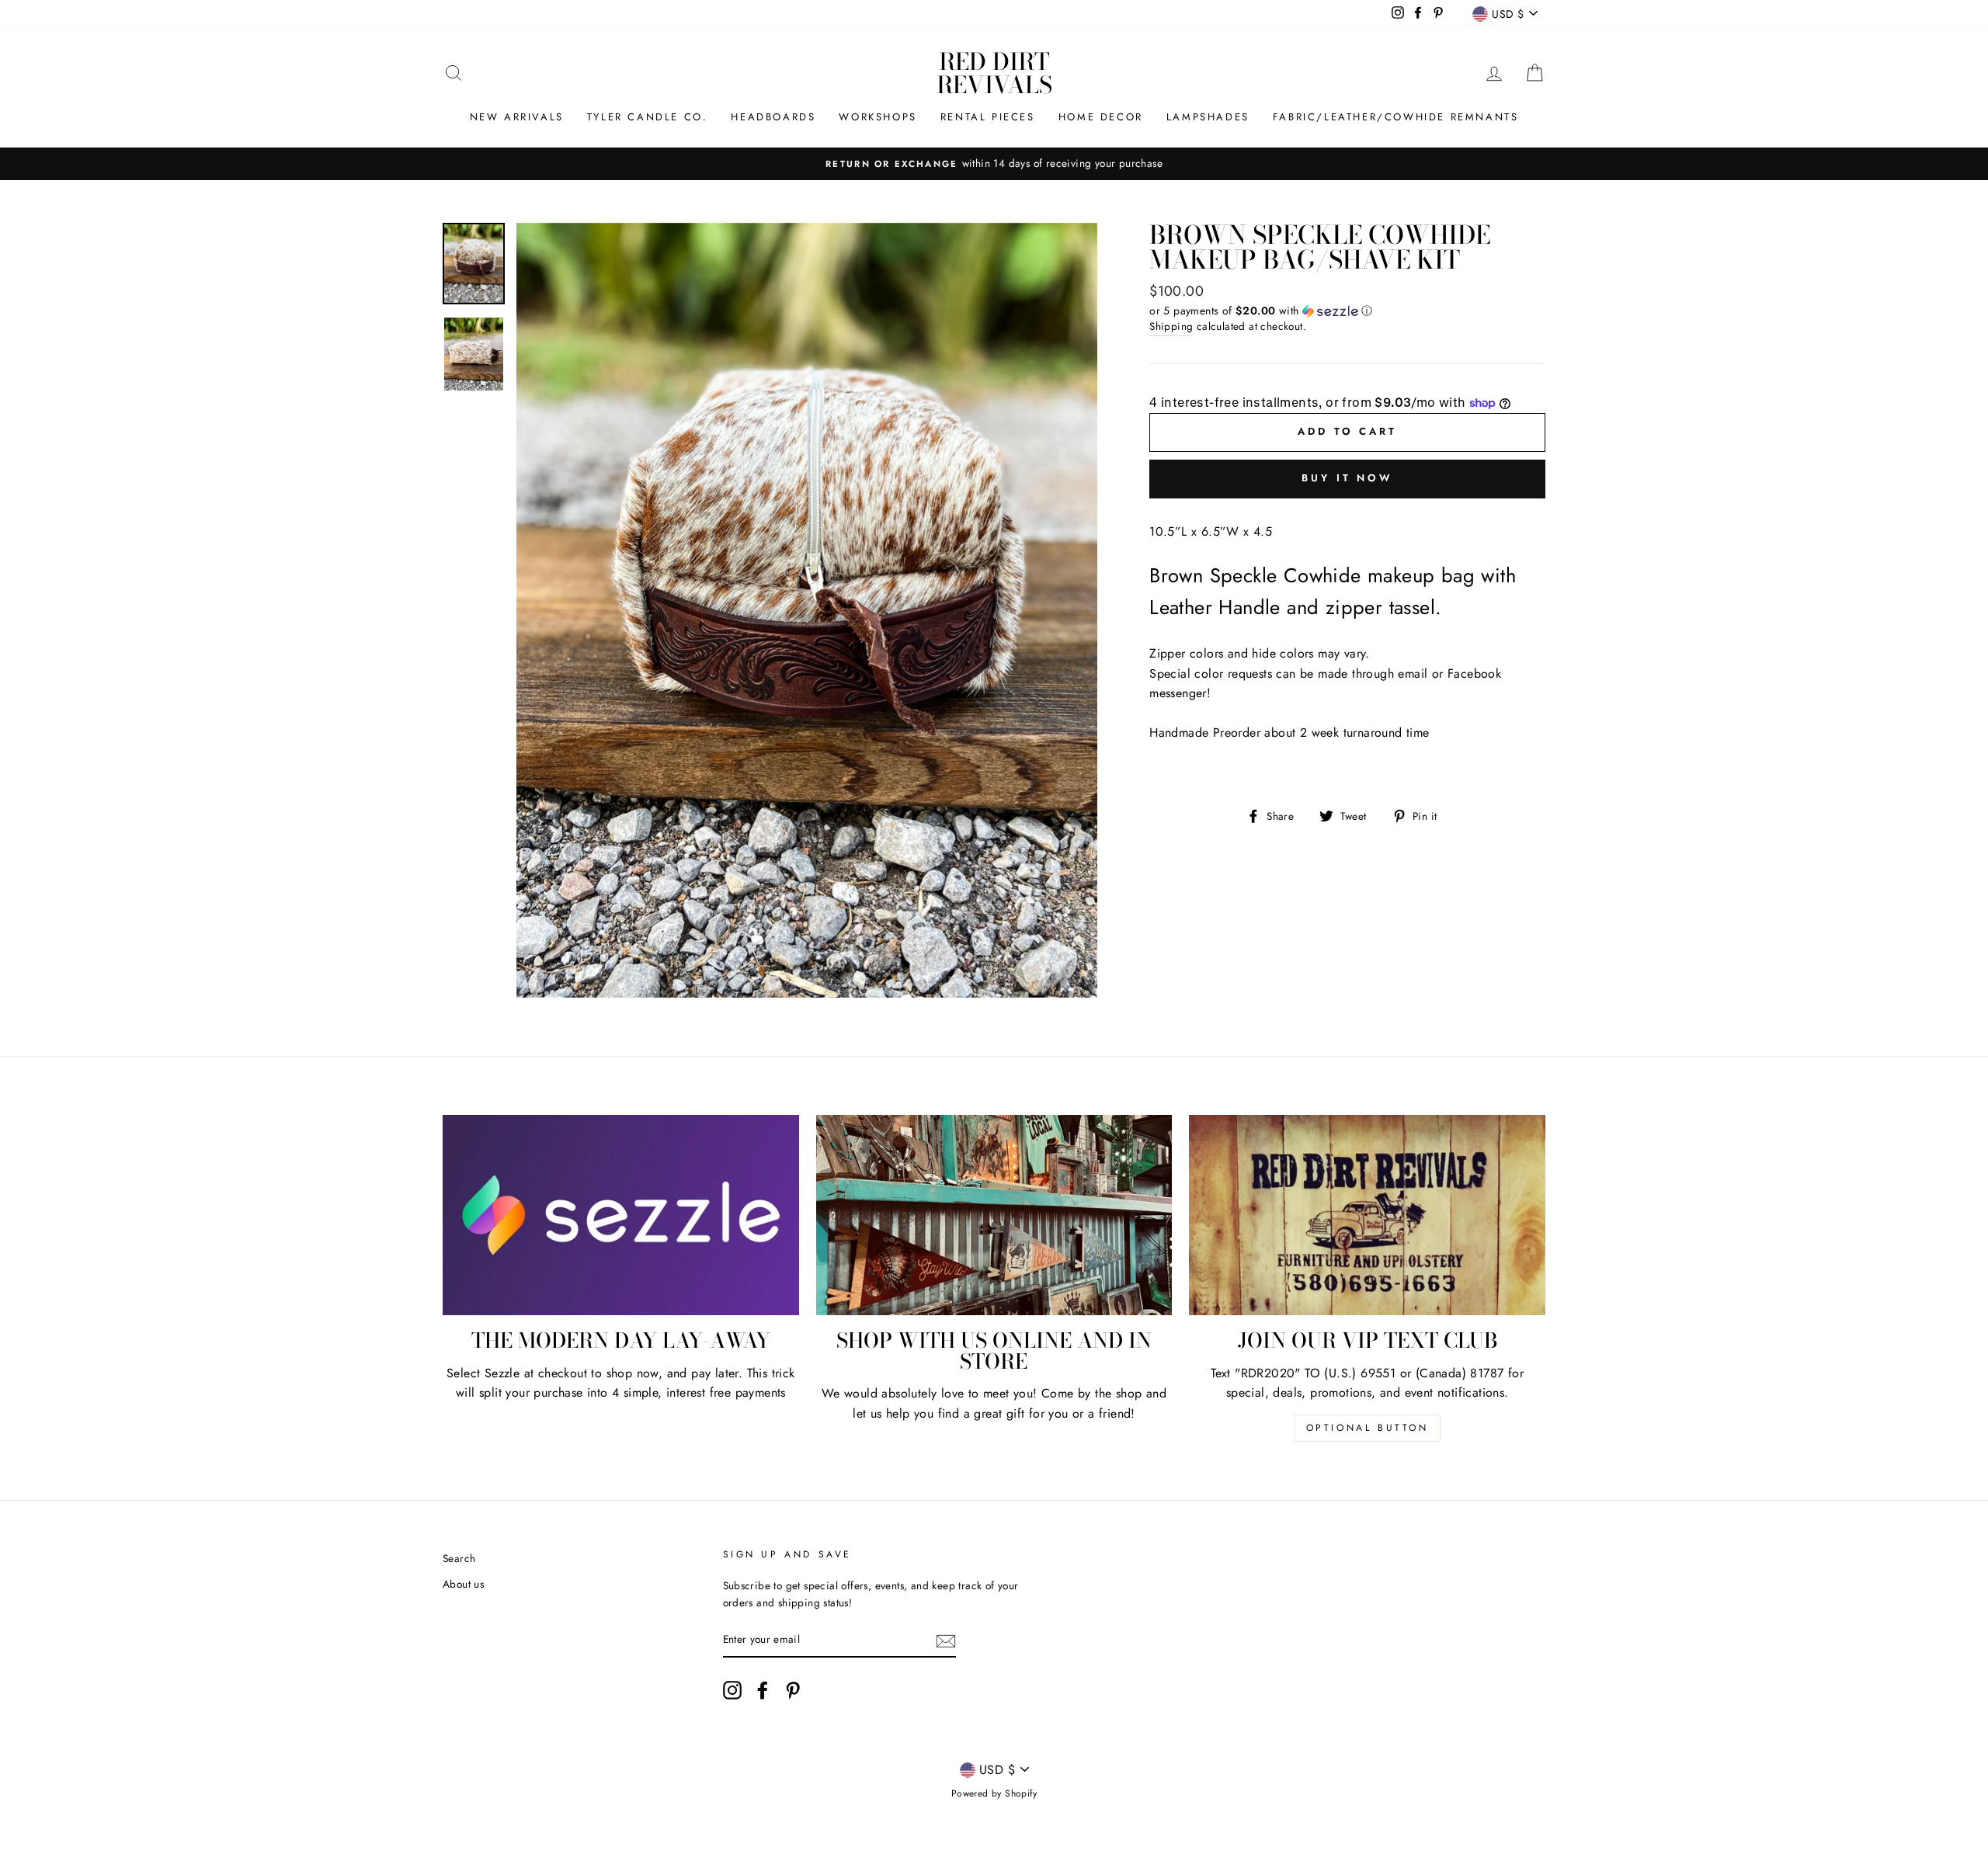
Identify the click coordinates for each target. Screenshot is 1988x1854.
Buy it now (1347, 478)
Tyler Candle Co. (648, 117)
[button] (1347, 311)
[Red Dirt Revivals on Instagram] (732, 1690)
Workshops (878, 117)
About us (463, 1584)
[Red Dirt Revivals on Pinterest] (793, 1690)
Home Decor (1101, 117)
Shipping (1171, 326)
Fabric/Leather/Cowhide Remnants (1396, 117)
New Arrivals (517, 117)
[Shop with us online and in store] (994, 1215)
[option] (994, 164)
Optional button (1368, 1428)
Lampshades (1208, 117)
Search (459, 1558)
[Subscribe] (946, 1640)
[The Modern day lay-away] (621, 1215)
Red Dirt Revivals (994, 73)
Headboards (773, 117)
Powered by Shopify (994, 1793)
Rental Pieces (988, 117)
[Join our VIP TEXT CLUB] (1367, 1215)
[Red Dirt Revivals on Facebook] (763, 1690)
